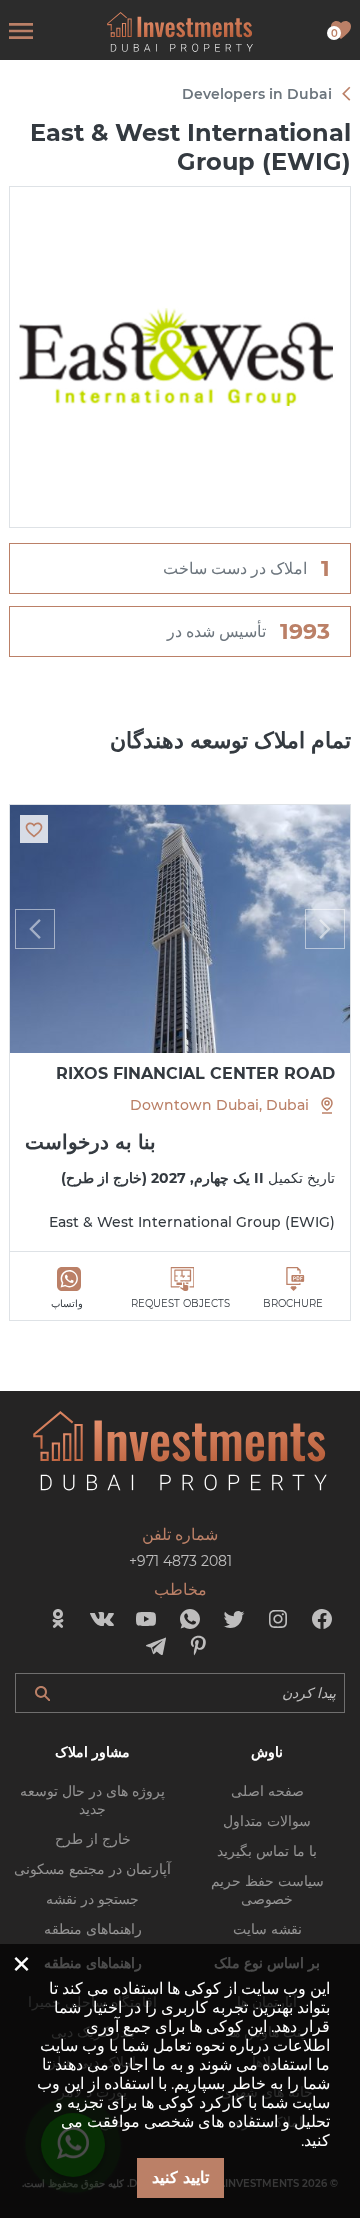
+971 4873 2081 (180, 1561)
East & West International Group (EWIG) (192, 1222)
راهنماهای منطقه (93, 1929)
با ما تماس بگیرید (267, 1851)
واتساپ (67, 1303)
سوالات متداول (267, 1821)
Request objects (180, 1303)
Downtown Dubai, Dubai (219, 1105)
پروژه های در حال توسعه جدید (92, 1800)
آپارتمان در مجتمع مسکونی (92, 1869)
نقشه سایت (267, 1929)
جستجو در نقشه (92, 1899)
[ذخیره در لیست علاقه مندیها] (34, 829)
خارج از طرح (93, 1839)
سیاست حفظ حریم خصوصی (267, 1890)
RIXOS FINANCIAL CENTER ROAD (195, 1073)
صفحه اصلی (267, 1791)
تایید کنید (180, 2177)
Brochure (293, 1303)
